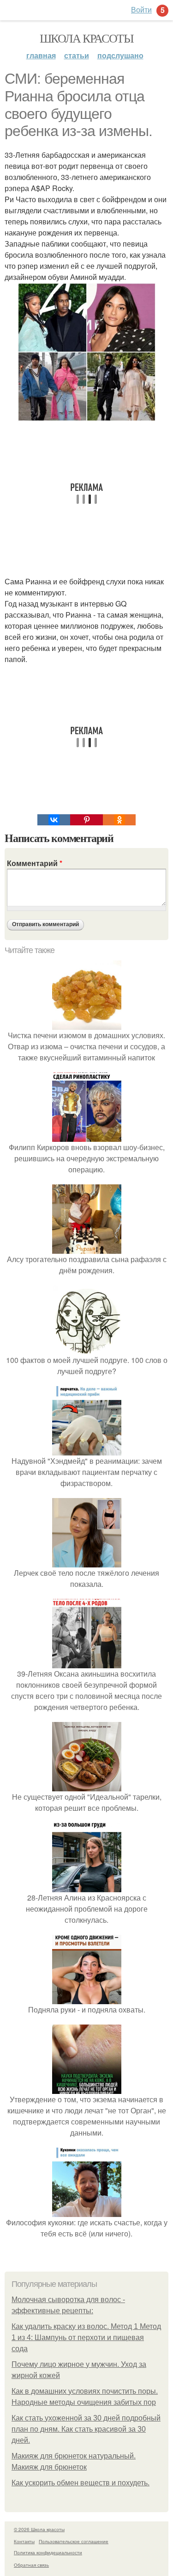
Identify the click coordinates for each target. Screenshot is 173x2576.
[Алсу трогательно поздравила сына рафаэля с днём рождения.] (87, 1248)
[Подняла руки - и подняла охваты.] (87, 1998)
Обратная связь (31, 2565)
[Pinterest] (86, 820)
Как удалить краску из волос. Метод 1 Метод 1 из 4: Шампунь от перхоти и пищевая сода (86, 2338)
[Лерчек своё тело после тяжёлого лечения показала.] (87, 1562)
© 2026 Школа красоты (39, 2529)
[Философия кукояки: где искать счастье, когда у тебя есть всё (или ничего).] (87, 2211)
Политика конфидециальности (48, 2552)
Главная (41, 55)
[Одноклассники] (119, 820)
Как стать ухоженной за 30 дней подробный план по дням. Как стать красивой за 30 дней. (86, 2429)
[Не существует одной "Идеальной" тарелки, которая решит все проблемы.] (87, 1786)
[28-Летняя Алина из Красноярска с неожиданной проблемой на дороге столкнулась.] (87, 1886)
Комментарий (35, 863)
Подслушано (120, 55)
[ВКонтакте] (54, 820)
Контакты (24, 2541)
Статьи (77, 55)
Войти (141, 9)
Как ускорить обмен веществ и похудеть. (81, 2483)
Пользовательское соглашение (74, 2541)
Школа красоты (86, 38)
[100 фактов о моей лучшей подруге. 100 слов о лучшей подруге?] (87, 1349)
